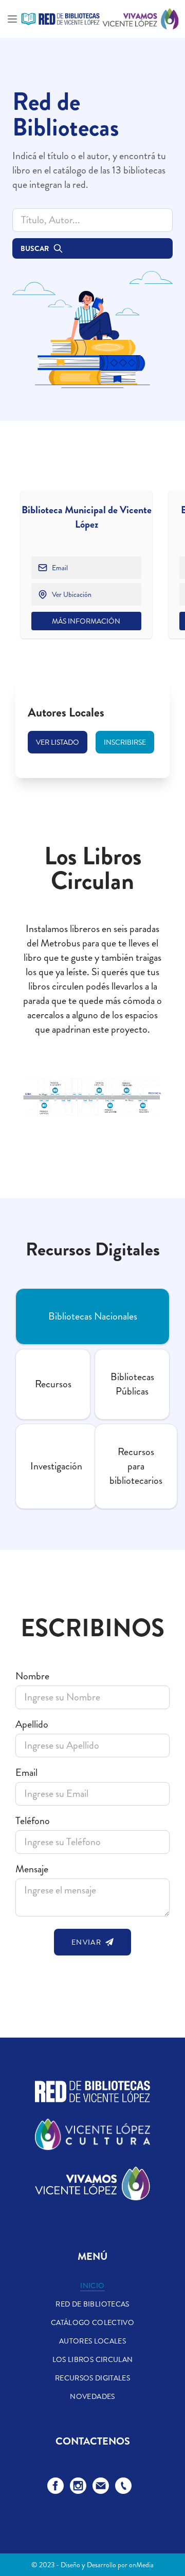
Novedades (92, 2396)
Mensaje (32, 1869)
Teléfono (33, 1821)
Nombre (32, 1676)
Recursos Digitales (92, 2378)
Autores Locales (92, 2341)
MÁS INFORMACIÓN (86, 621)
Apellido (32, 1725)
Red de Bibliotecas (92, 2304)
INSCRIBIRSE (125, 742)
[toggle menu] (12, 19)
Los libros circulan (93, 2359)
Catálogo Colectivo (92, 2322)
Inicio (92, 2286)
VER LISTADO (58, 742)
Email (26, 1773)
